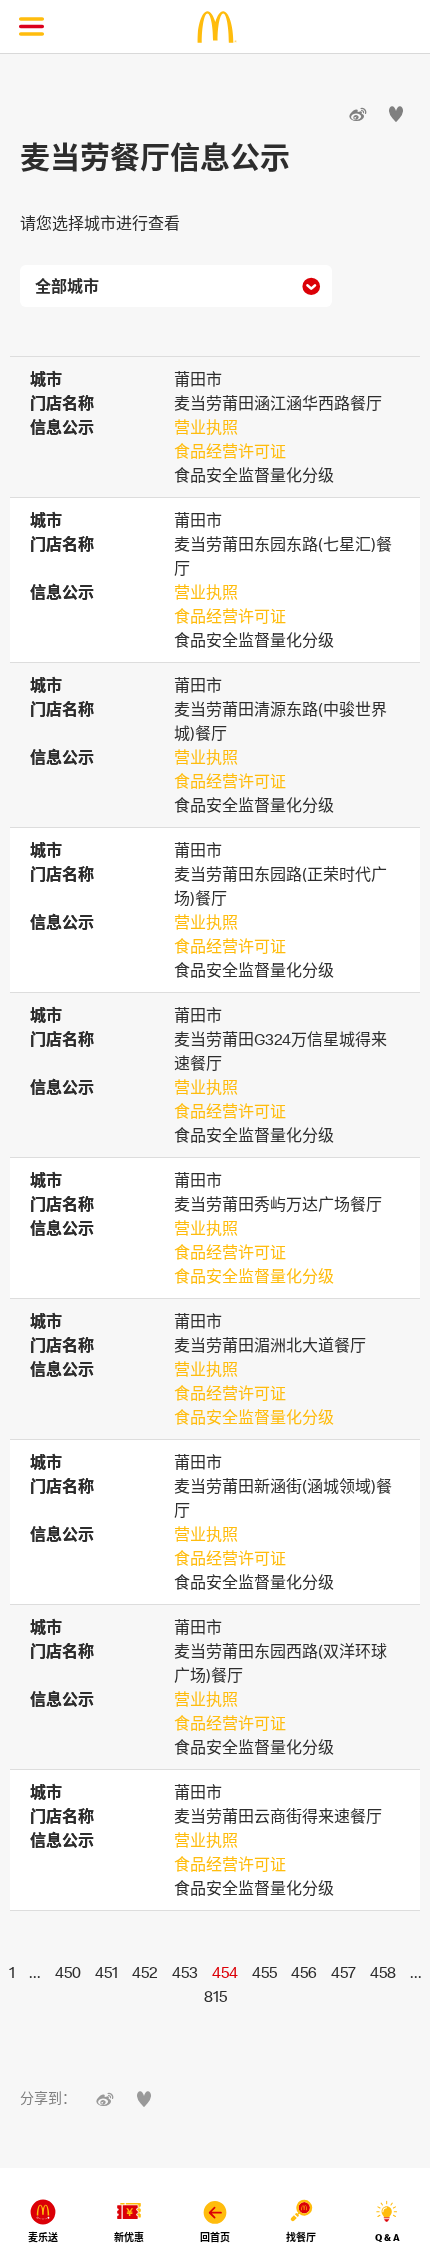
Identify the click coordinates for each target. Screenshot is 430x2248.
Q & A (387, 2237)
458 (383, 1972)
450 (68, 1972)
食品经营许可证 (230, 451)
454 (225, 1972)
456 (304, 1972)
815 (215, 1996)
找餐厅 (301, 2237)
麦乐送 (43, 2237)
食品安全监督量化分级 (254, 1276)
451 (106, 1972)
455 (264, 1972)
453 (185, 1972)
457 (343, 1972)
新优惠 (129, 2237)
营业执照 (206, 427)
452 (145, 1972)
